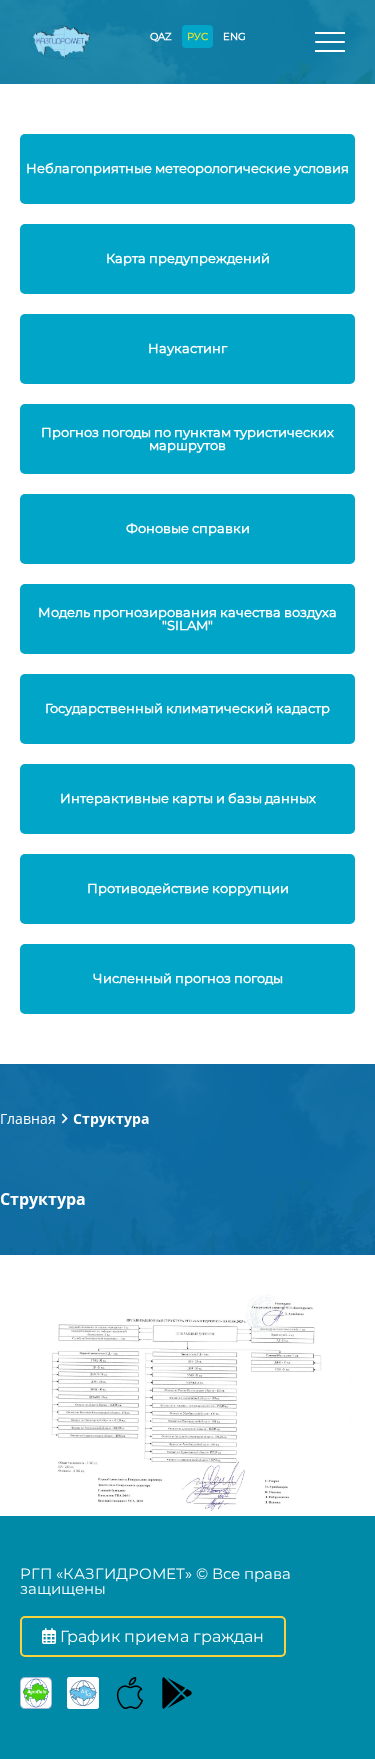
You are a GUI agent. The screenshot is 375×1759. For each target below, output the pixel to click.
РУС (197, 36)
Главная (28, 1118)
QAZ (161, 36)
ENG (234, 36)
